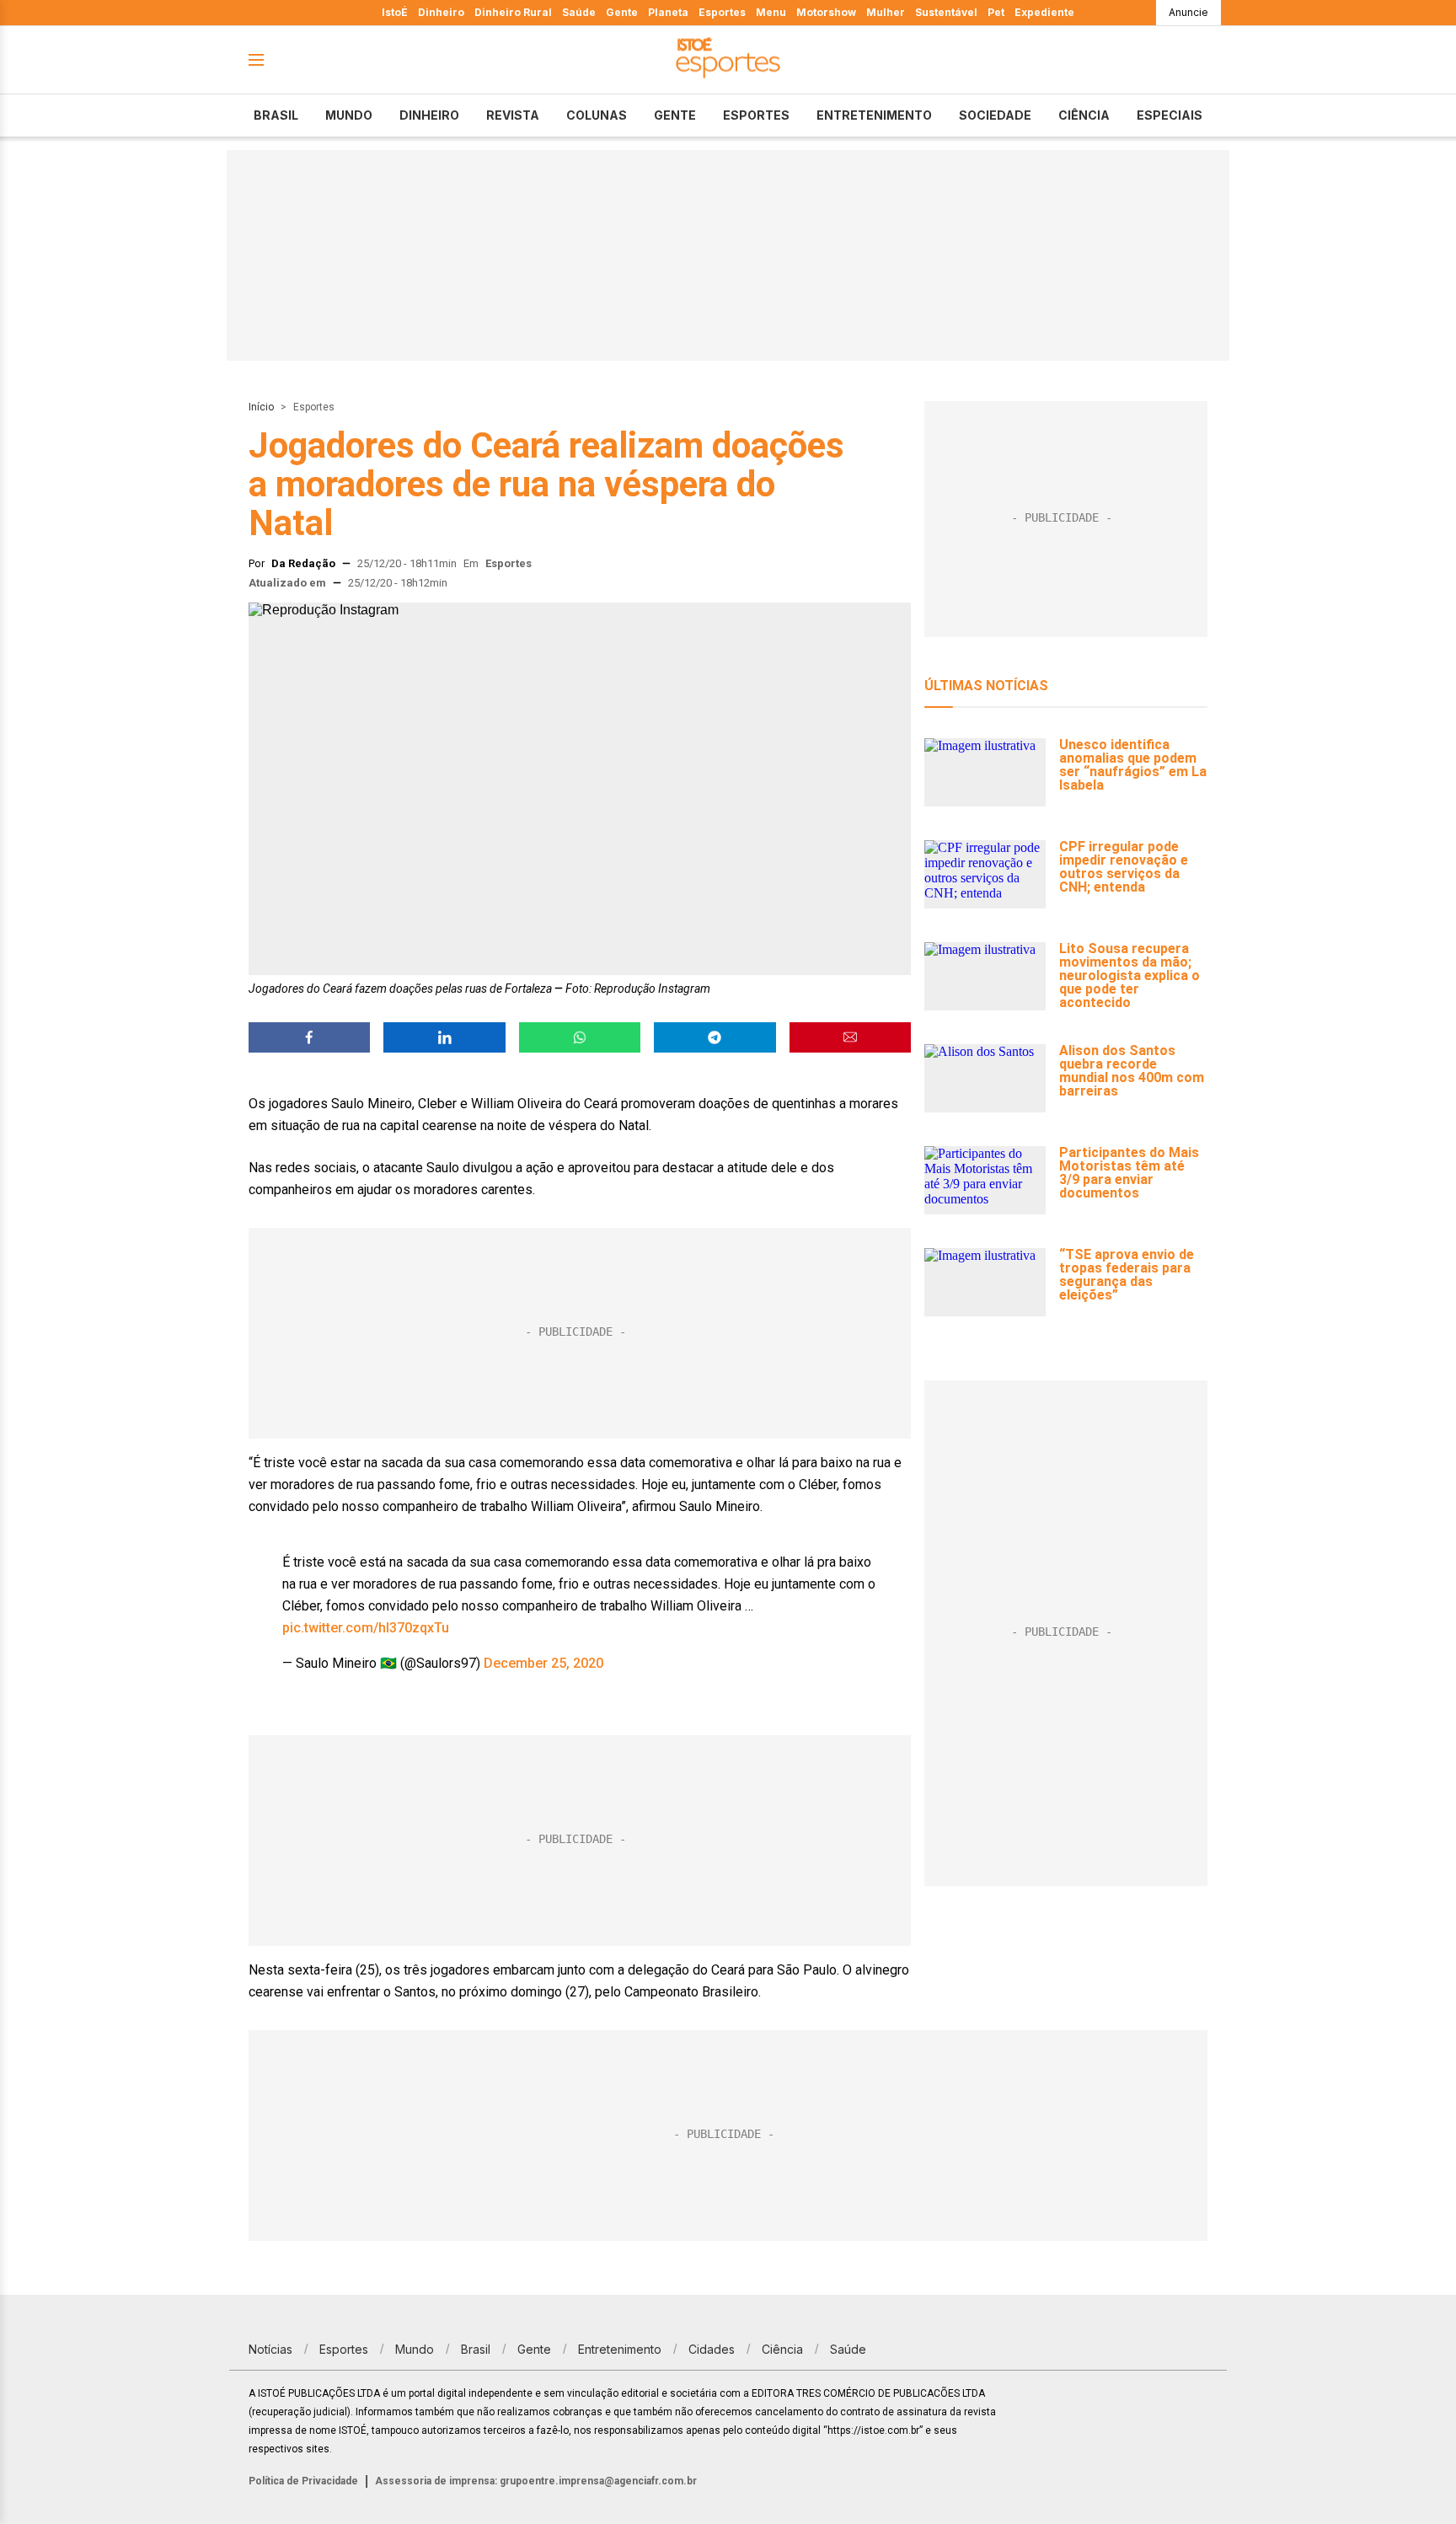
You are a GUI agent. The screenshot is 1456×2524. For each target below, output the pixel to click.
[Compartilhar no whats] (580, 1037)
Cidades (712, 2349)
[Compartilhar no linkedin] (444, 1037)
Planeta (668, 12)
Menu (771, 12)
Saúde (579, 12)
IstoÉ (395, 12)
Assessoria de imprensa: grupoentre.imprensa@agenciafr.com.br (536, 2481)
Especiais (1170, 115)
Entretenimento (874, 115)
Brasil (276, 115)
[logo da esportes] (728, 60)
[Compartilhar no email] (850, 1037)
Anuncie (1188, 12)
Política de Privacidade (303, 2481)
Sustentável (946, 12)
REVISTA (513, 115)
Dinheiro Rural (513, 12)
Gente (622, 12)
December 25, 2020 (543, 1663)
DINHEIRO (429, 115)
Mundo (349, 115)
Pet (996, 12)
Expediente (1044, 12)
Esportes (722, 12)
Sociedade (995, 115)
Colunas (597, 115)
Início (261, 407)
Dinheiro (441, 12)
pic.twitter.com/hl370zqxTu (366, 1628)
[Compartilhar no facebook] (309, 1037)
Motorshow (826, 12)
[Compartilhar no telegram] (715, 1037)
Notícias (270, 2349)
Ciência (1084, 115)
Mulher (886, 12)
